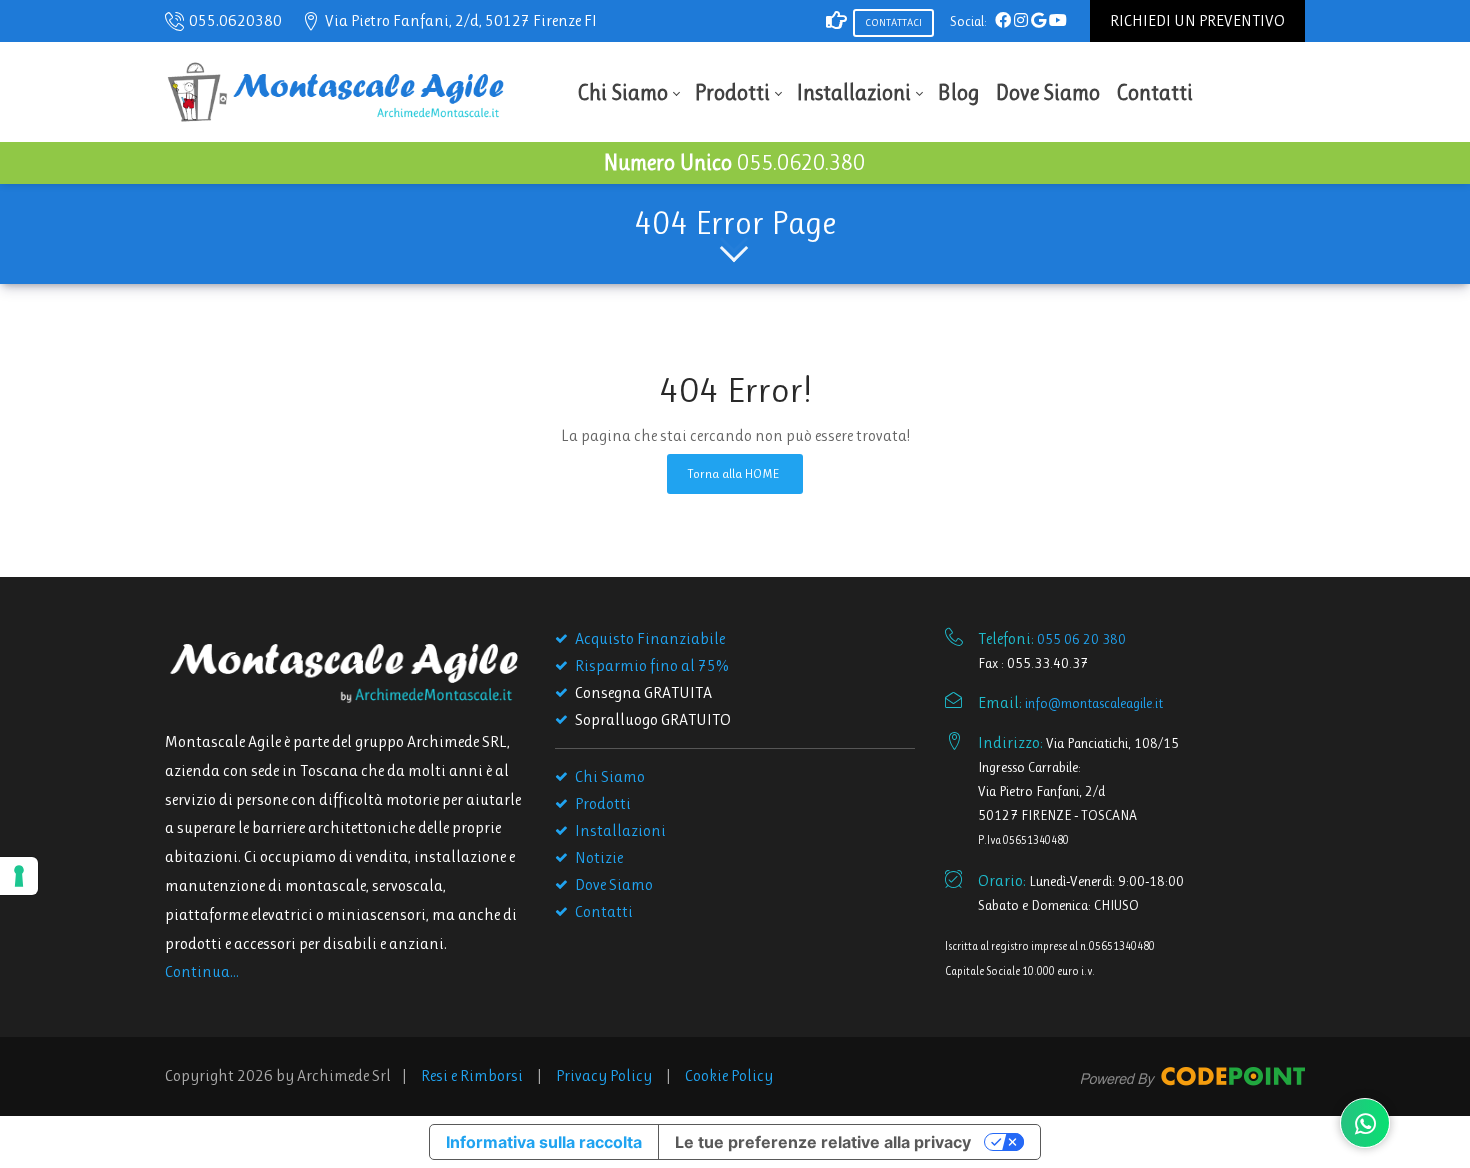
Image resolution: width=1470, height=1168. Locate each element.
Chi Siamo (610, 776)
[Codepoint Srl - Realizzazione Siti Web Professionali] (1193, 1075)
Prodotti (603, 803)
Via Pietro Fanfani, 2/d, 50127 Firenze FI (461, 20)
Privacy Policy (604, 1075)
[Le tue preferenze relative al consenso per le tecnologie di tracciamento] (19, 876)
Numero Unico (734, 162)
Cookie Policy (729, 1075)
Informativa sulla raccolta (544, 1142)
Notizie (599, 857)
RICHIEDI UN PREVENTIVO (1197, 20)
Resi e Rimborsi (472, 1075)
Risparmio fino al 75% (652, 665)
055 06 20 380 (1081, 639)
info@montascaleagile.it (1094, 703)
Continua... (202, 971)
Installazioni (620, 830)
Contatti (604, 911)
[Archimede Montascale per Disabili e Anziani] (336, 90)
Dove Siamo (614, 884)
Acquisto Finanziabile (650, 638)
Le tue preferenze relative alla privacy (823, 1142)
